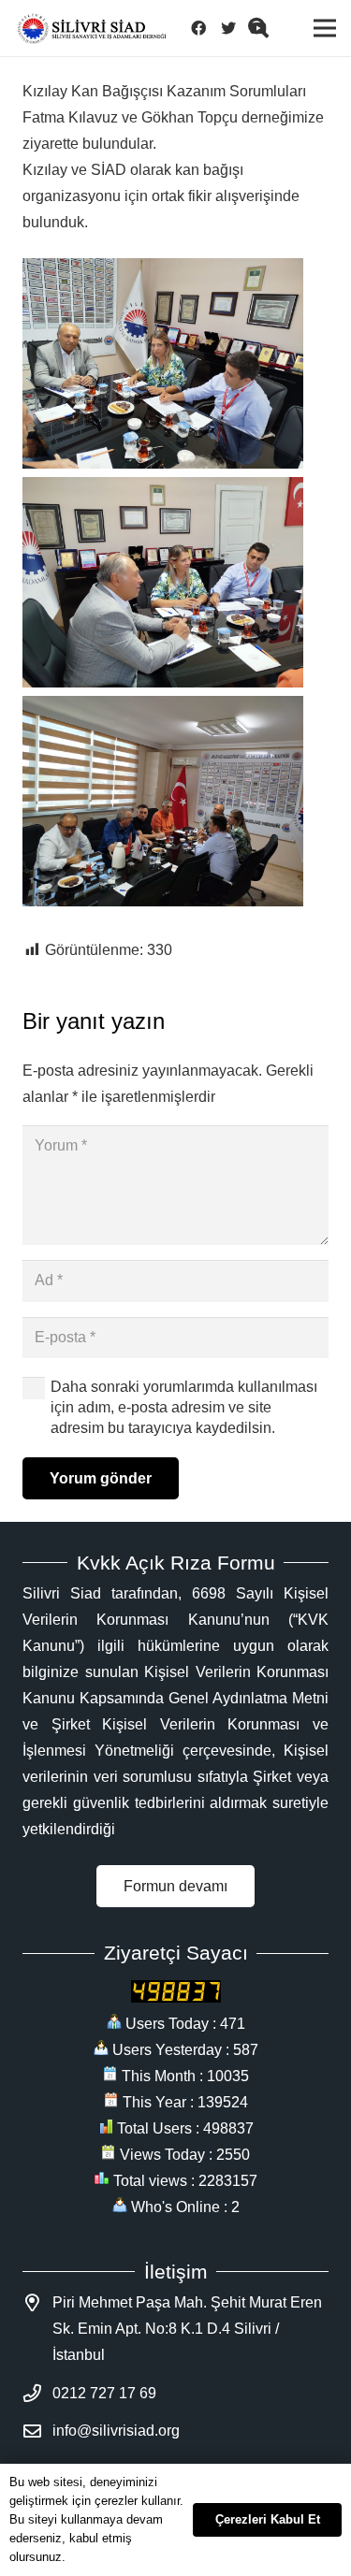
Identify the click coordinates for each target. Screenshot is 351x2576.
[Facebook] (204, 28)
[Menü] (325, 28)
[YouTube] (264, 28)
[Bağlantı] (92, 29)
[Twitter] (234, 28)
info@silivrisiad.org (116, 2431)
